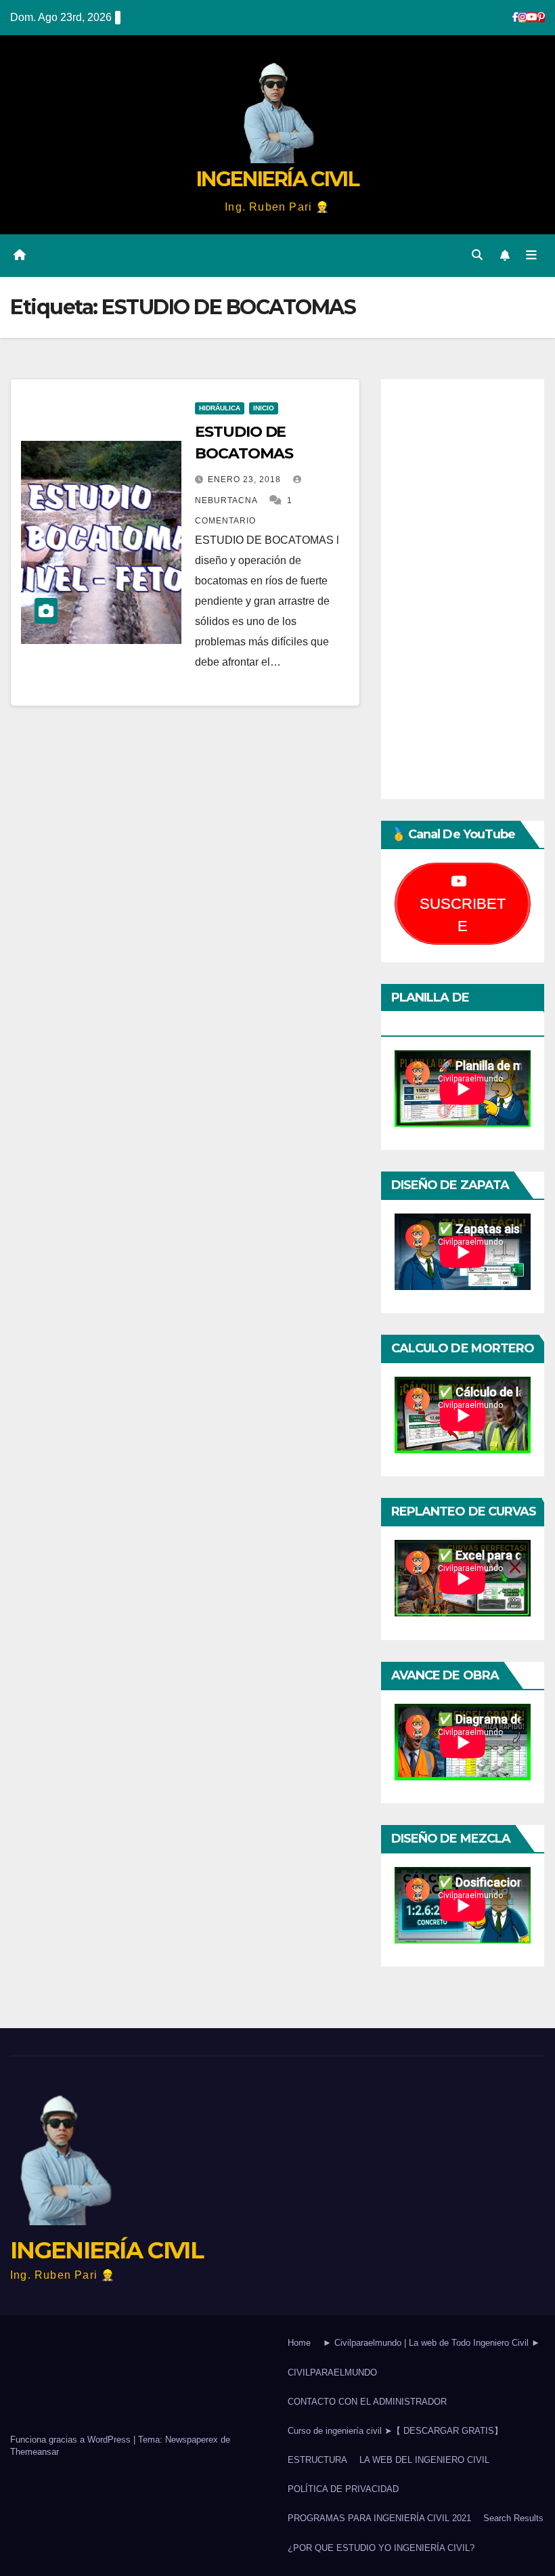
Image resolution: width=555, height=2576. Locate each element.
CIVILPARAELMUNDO (332, 2373)
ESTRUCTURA (317, 2460)
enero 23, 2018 (246, 479)
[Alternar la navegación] (531, 255)
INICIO (264, 408)
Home (299, 2343)
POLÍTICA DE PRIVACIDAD (343, 2489)
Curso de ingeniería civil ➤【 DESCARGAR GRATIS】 (395, 2431)
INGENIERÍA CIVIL (277, 179)
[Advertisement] (463, 589)
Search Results (513, 2518)
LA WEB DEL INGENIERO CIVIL (424, 2460)
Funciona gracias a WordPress (72, 2440)
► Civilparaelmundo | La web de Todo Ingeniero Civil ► (431, 2343)
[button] (477, 255)
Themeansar (35, 2452)
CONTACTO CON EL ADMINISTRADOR (367, 2402)
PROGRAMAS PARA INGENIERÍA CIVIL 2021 (379, 2518)
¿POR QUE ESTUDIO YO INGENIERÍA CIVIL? (381, 2548)
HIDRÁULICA (220, 408)
